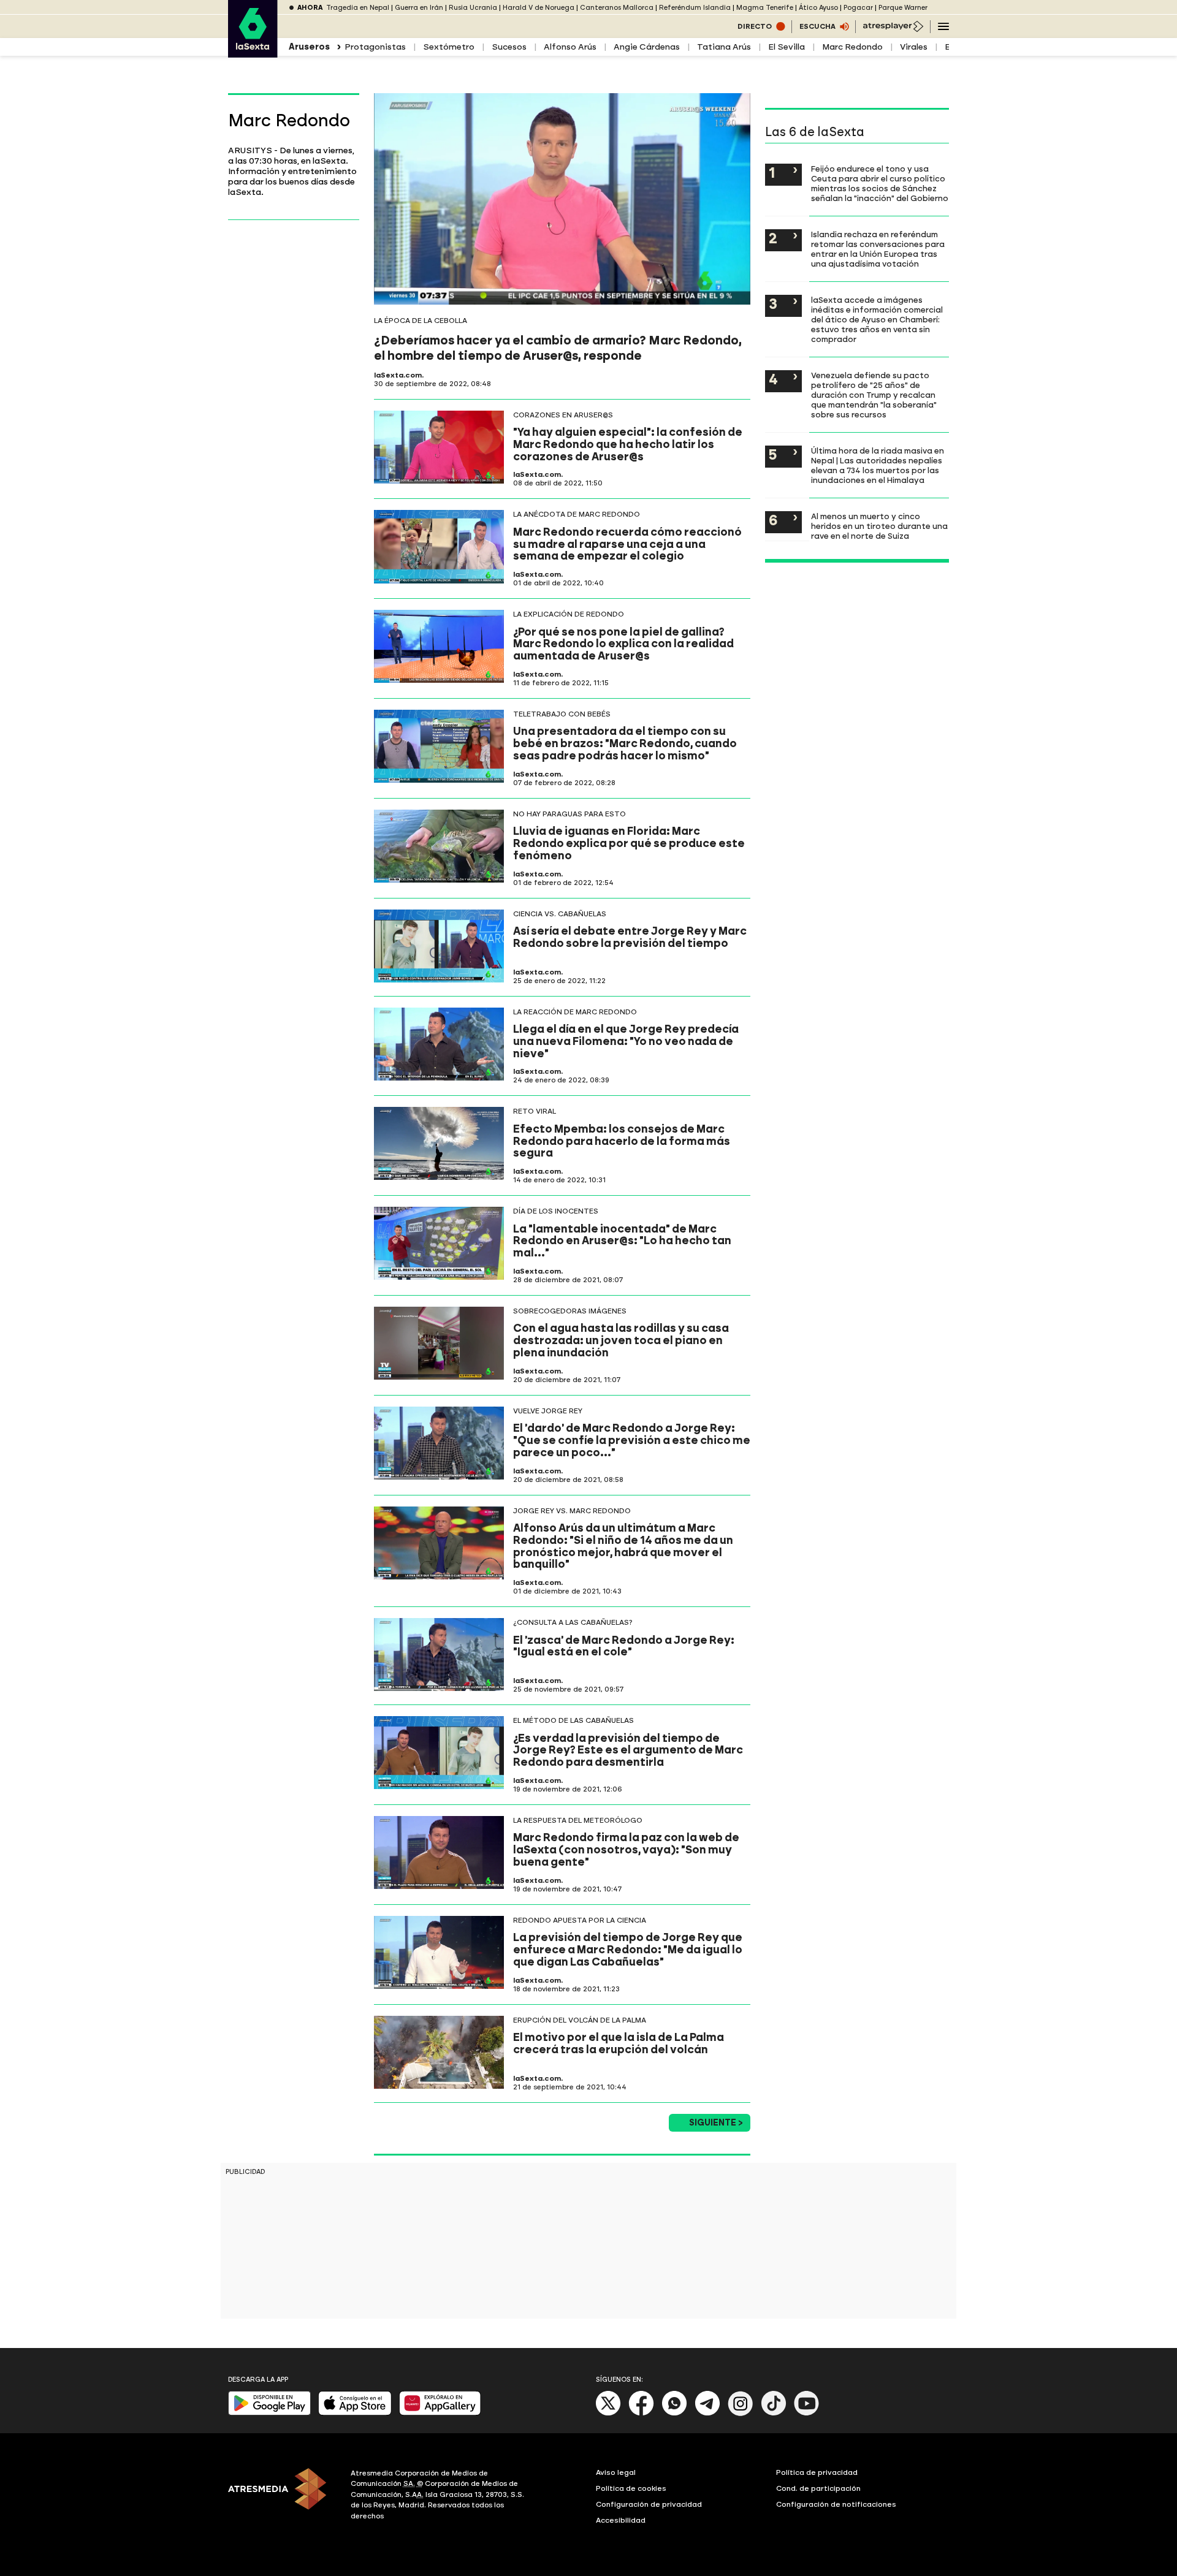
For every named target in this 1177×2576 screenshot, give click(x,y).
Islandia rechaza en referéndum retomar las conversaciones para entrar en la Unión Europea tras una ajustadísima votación (878, 249)
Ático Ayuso (818, 8)
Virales (914, 47)
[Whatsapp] (674, 2413)
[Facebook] (641, 2413)
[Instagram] (741, 2413)
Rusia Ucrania (473, 8)
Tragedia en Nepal (358, 8)
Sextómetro (449, 47)
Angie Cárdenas (647, 47)
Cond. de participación (818, 2488)
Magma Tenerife (765, 8)
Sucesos (509, 47)
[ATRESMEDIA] (282, 2496)
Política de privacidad (817, 2472)
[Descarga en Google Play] (269, 2413)
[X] (608, 2413)
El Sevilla (787, 47)
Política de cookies (631, 2488)
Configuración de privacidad (649, 2504)
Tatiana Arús (724, 47)
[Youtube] (807, 2413)
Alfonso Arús (570, 47)
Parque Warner (903, 8)
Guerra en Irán (419, 8)
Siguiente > (716, 2123)
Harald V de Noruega (539, 8)
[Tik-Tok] (774, 2413)
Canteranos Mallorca (617, 8)
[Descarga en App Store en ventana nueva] (355, 2413)
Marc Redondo (852, 47)
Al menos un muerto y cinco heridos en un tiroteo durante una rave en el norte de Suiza (879, 526)
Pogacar (858, 8)
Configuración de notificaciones (836, 2504)
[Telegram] (707, 2413)
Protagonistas (375, 47)
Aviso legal (616, 2472)
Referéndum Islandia (695, 8)
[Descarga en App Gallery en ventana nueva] (440, 2413)
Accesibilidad (621, 2520)
